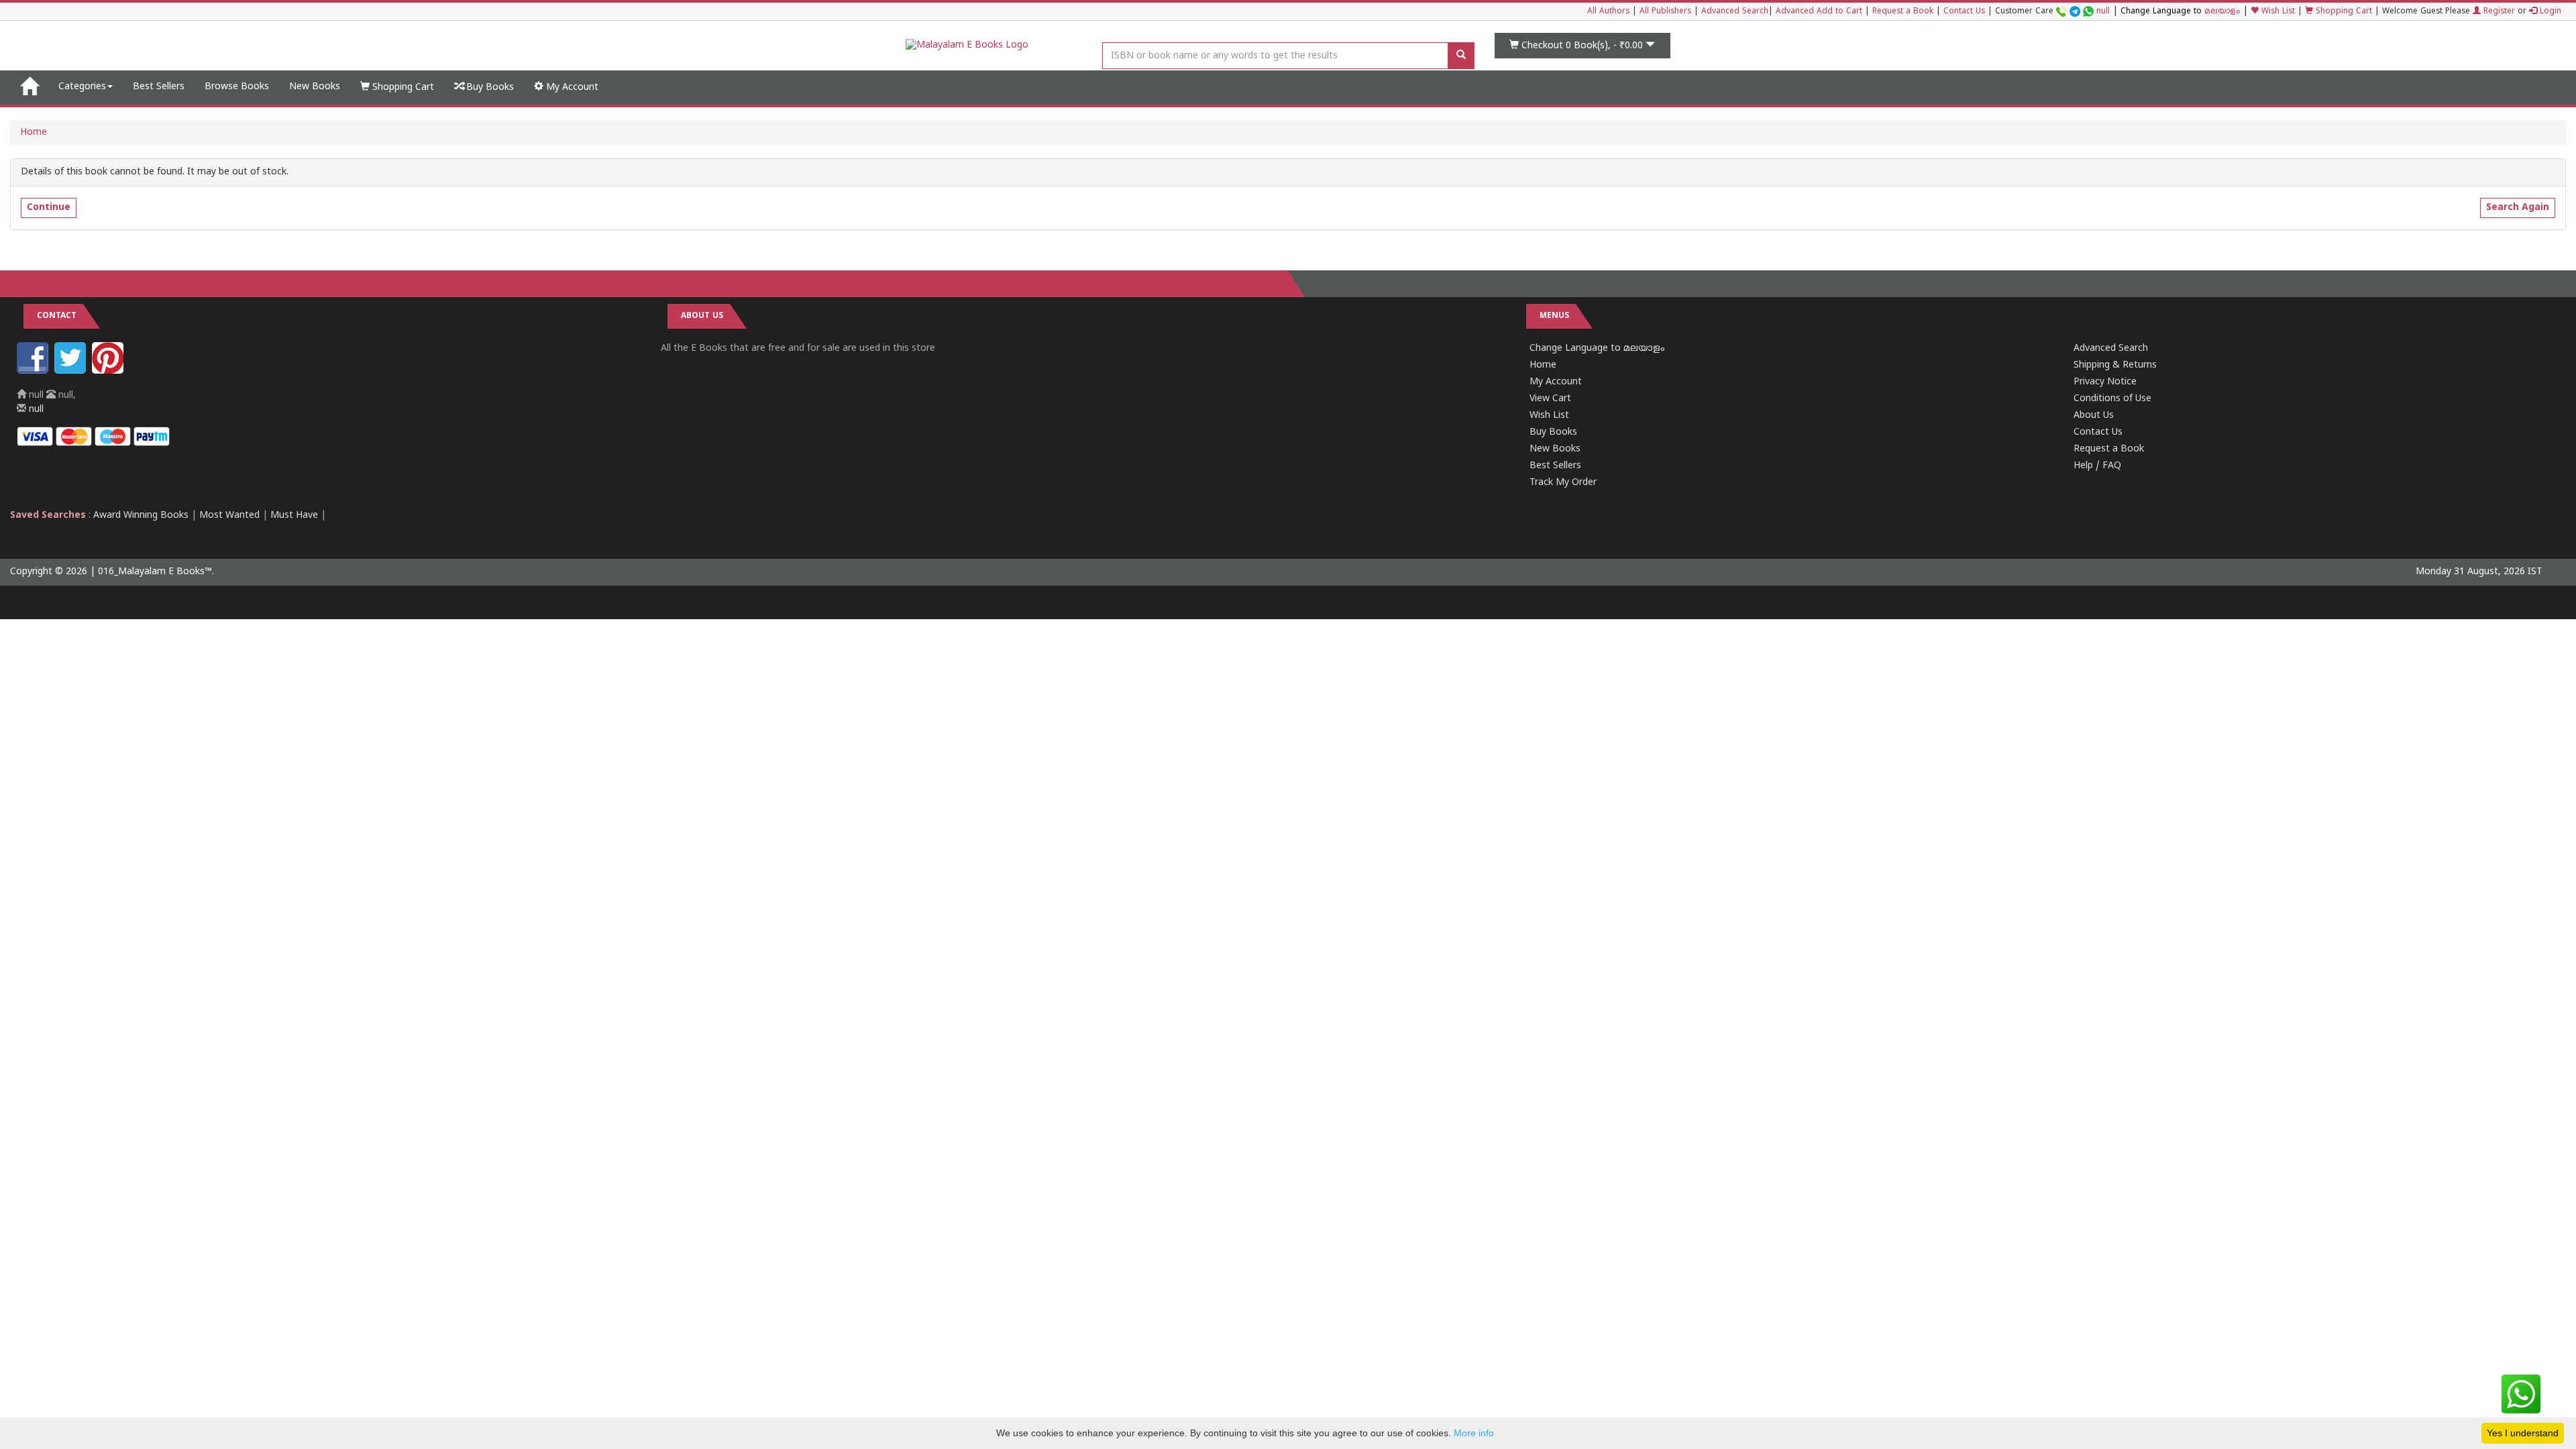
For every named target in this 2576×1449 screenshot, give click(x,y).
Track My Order (1563, 483)
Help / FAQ (2097, 466)
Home (34, 132)
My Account (571, 88)
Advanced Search (1735, 12)
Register (2498, 12)
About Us (2094, 416)
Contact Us (1964, 12)
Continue (49, 208)
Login (2549, 12)
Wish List (2277, 12)
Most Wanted (229, 516)
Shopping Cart (2343, 12)
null (2103, 12)
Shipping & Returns (2115, 365)
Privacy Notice (2105, 382)
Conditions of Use (2112, 399)
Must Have (294, 516)
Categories (82, 87)
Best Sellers (159, 87)
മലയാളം (2222, 12)
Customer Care (2052, 12)
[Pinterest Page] (109, 371)
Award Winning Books (141, 516)
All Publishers (1665, 12)
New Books (315, 87)
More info (1474, 1433)
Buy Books (489, 88)
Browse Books (237, 87)
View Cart (1550, 399)
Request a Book (1903, 12)
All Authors (1608, 12)
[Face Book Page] (34, 371)
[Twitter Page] (72, 371)
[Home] (29, 87)
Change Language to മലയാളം (1597, 348)
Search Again (2518, 208)
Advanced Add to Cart (1819, 12)
